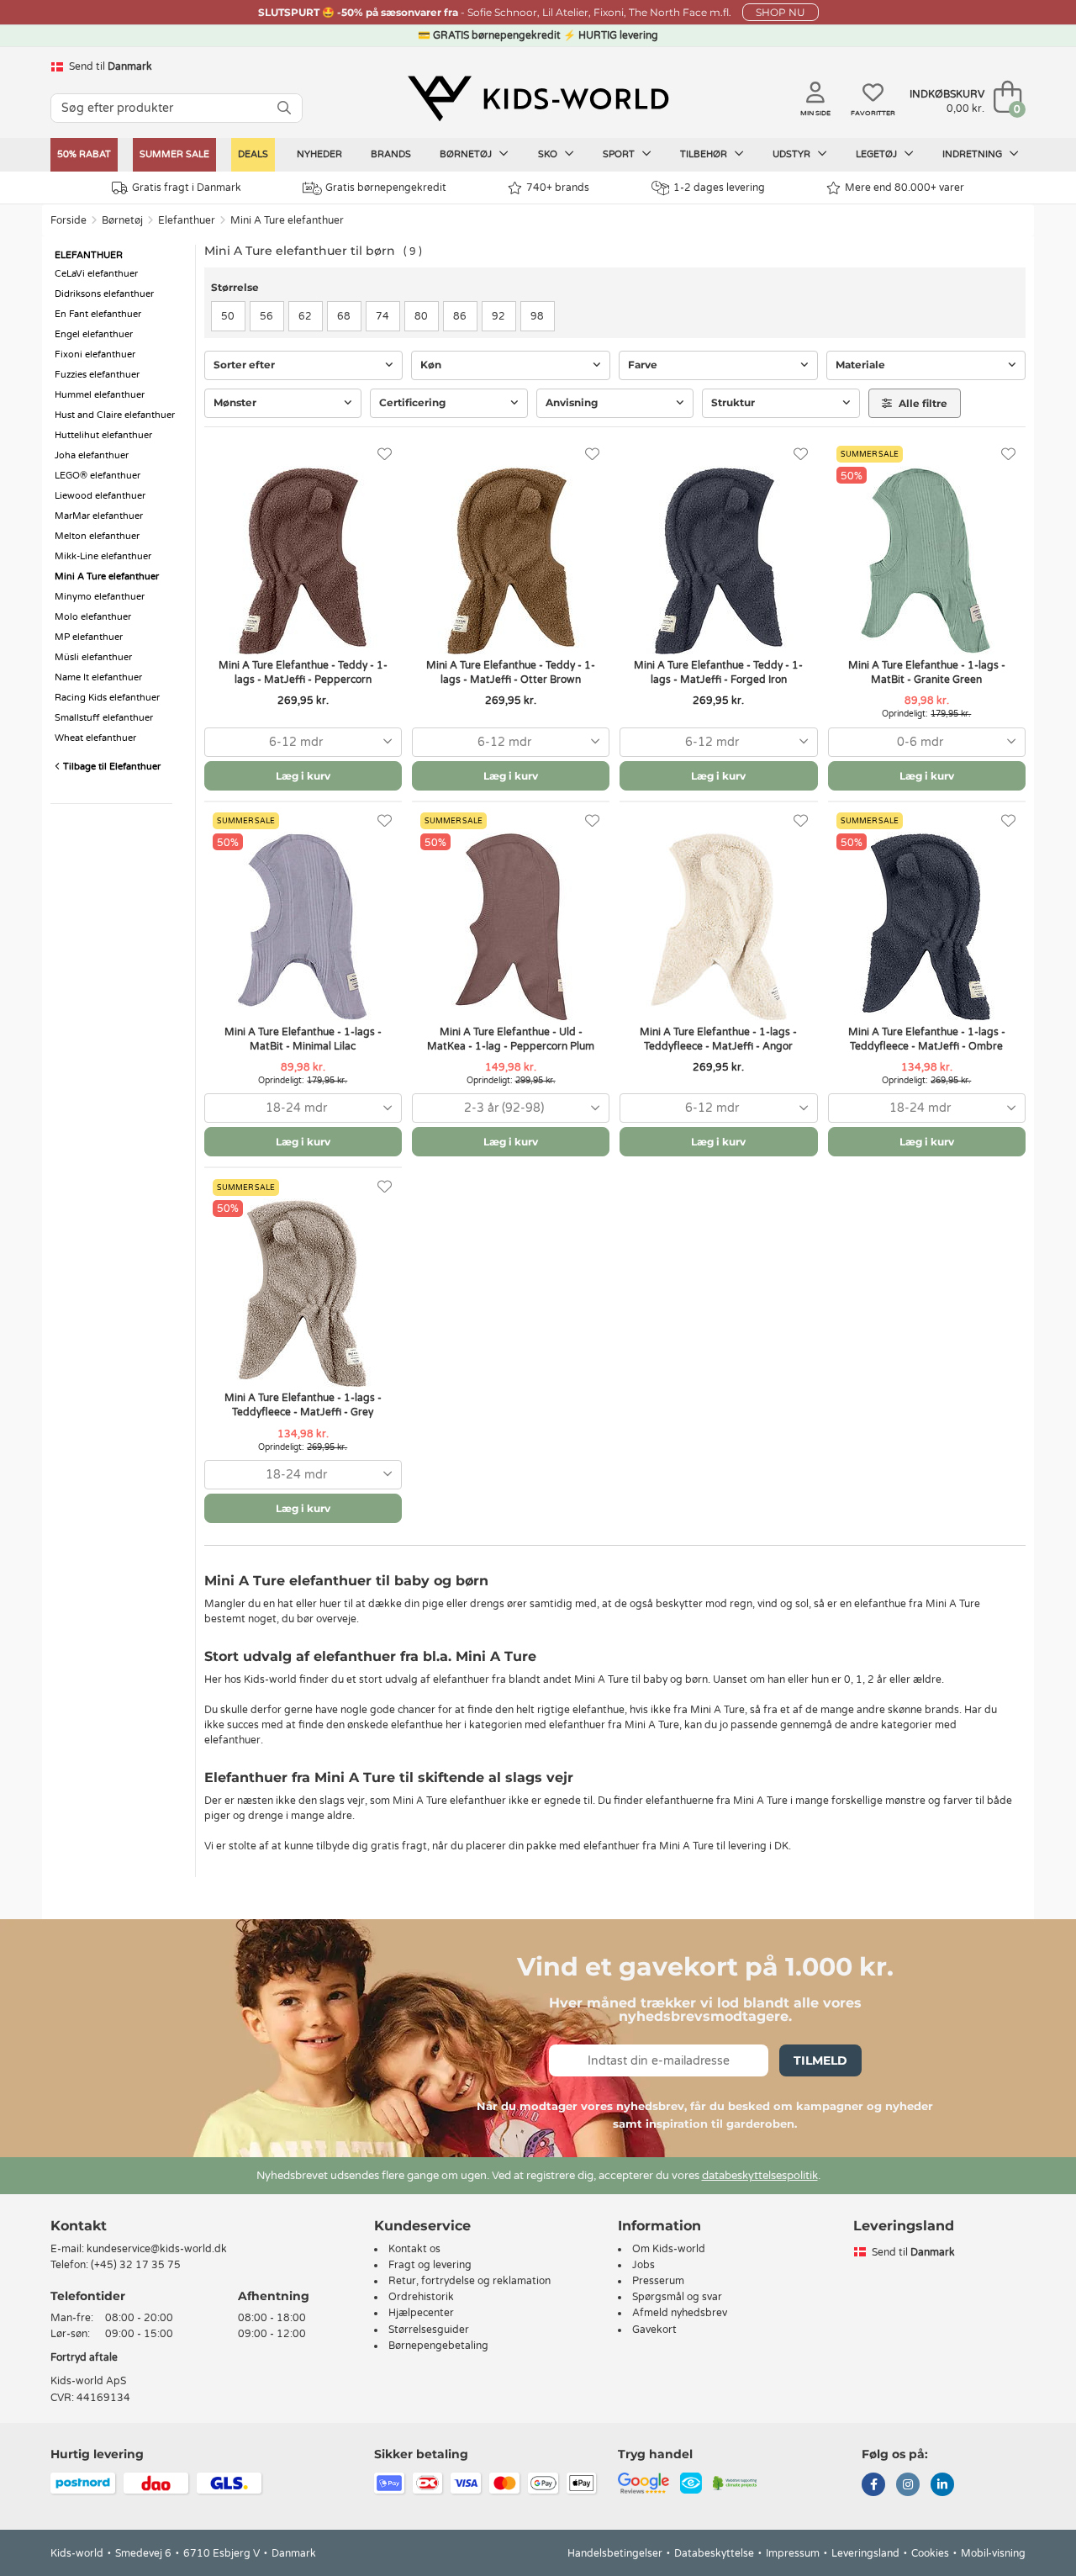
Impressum (793, 2553)
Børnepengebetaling (438, 2346)
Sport (620, 154)
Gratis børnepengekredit (386, 188)
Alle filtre (922, 403)
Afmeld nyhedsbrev (680, 2313)
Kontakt (79, 2226)
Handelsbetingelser (615, 2553)
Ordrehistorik (421, 2297)
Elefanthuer (187, 220)
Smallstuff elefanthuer (104, 718)
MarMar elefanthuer (99, 516)
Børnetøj (467, 154)
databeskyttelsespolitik (760, 2176)
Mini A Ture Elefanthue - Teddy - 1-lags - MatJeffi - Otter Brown (511, 672)
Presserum (658, 2281)
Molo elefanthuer (93, 617)
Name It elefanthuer (98, 677)
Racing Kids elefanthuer (107, 698)
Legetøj (878, 154)
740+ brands (558, 188)
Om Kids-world (669, 2249)
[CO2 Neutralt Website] (735, 2482)
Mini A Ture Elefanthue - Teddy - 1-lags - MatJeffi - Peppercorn (303, 672)
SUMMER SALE (174, 154)
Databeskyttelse (714, 2553)
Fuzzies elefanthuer (97, 375)
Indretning (973, 154)
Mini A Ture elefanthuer (287, 220)
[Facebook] (873, 2486)
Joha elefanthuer (92, 455)
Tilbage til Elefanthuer (111, 767)
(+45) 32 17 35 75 (136, 2265)
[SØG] (284, 108)
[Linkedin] (942, 2486)
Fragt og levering (430, 2265)
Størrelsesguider (429, 2330)
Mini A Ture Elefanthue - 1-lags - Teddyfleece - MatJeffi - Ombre (927, 1039)
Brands (391, 154)
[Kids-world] (538, 98)
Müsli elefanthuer (93, 657)
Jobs (643, 2265)
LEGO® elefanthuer (98, 476)
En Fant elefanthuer (98, 314)
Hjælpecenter (421, 2313)
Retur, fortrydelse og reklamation (469, 2281)
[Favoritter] (385, 455)
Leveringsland (865, 2553)
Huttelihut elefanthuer (103, 435)
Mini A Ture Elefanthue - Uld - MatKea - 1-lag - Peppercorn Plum (511, 1039)
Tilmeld (820, 2060)
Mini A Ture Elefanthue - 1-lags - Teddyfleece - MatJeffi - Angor (718, 1039)
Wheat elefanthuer (95, 738)
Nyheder (319, 154)
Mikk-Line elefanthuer (103, 556)
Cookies (930, 2553)
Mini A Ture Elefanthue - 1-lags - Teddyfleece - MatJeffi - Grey (303, 1405)
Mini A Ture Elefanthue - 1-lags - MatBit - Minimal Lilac (303, 1039)
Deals (253, 154)
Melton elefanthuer (97, 536)
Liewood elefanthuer (100, 496)
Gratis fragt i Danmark (187, 188)
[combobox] (303, 742)
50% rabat (84, 154)
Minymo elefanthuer (100, 597)
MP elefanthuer (89, 637)
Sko (549, 154)
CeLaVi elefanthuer (96, 274)
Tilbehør (705, 154)
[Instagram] (908, 2486)
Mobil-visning (993, 2553)
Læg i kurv (303, 776)
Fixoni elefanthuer (95, 354)
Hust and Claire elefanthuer (115, 415)
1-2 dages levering (719, 188)
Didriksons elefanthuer (104, 294)
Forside (69, 220)
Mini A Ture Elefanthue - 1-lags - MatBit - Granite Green (927, 672)
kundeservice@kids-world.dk (157, 2249)
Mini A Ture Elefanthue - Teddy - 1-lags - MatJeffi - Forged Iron (718, 672)
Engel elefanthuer (94, 334)
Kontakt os (414, 2249)
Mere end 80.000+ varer (905, 188)
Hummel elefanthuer (100, 395)
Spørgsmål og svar (677, 2297)
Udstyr (793, 154)
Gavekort (654, 2330)
